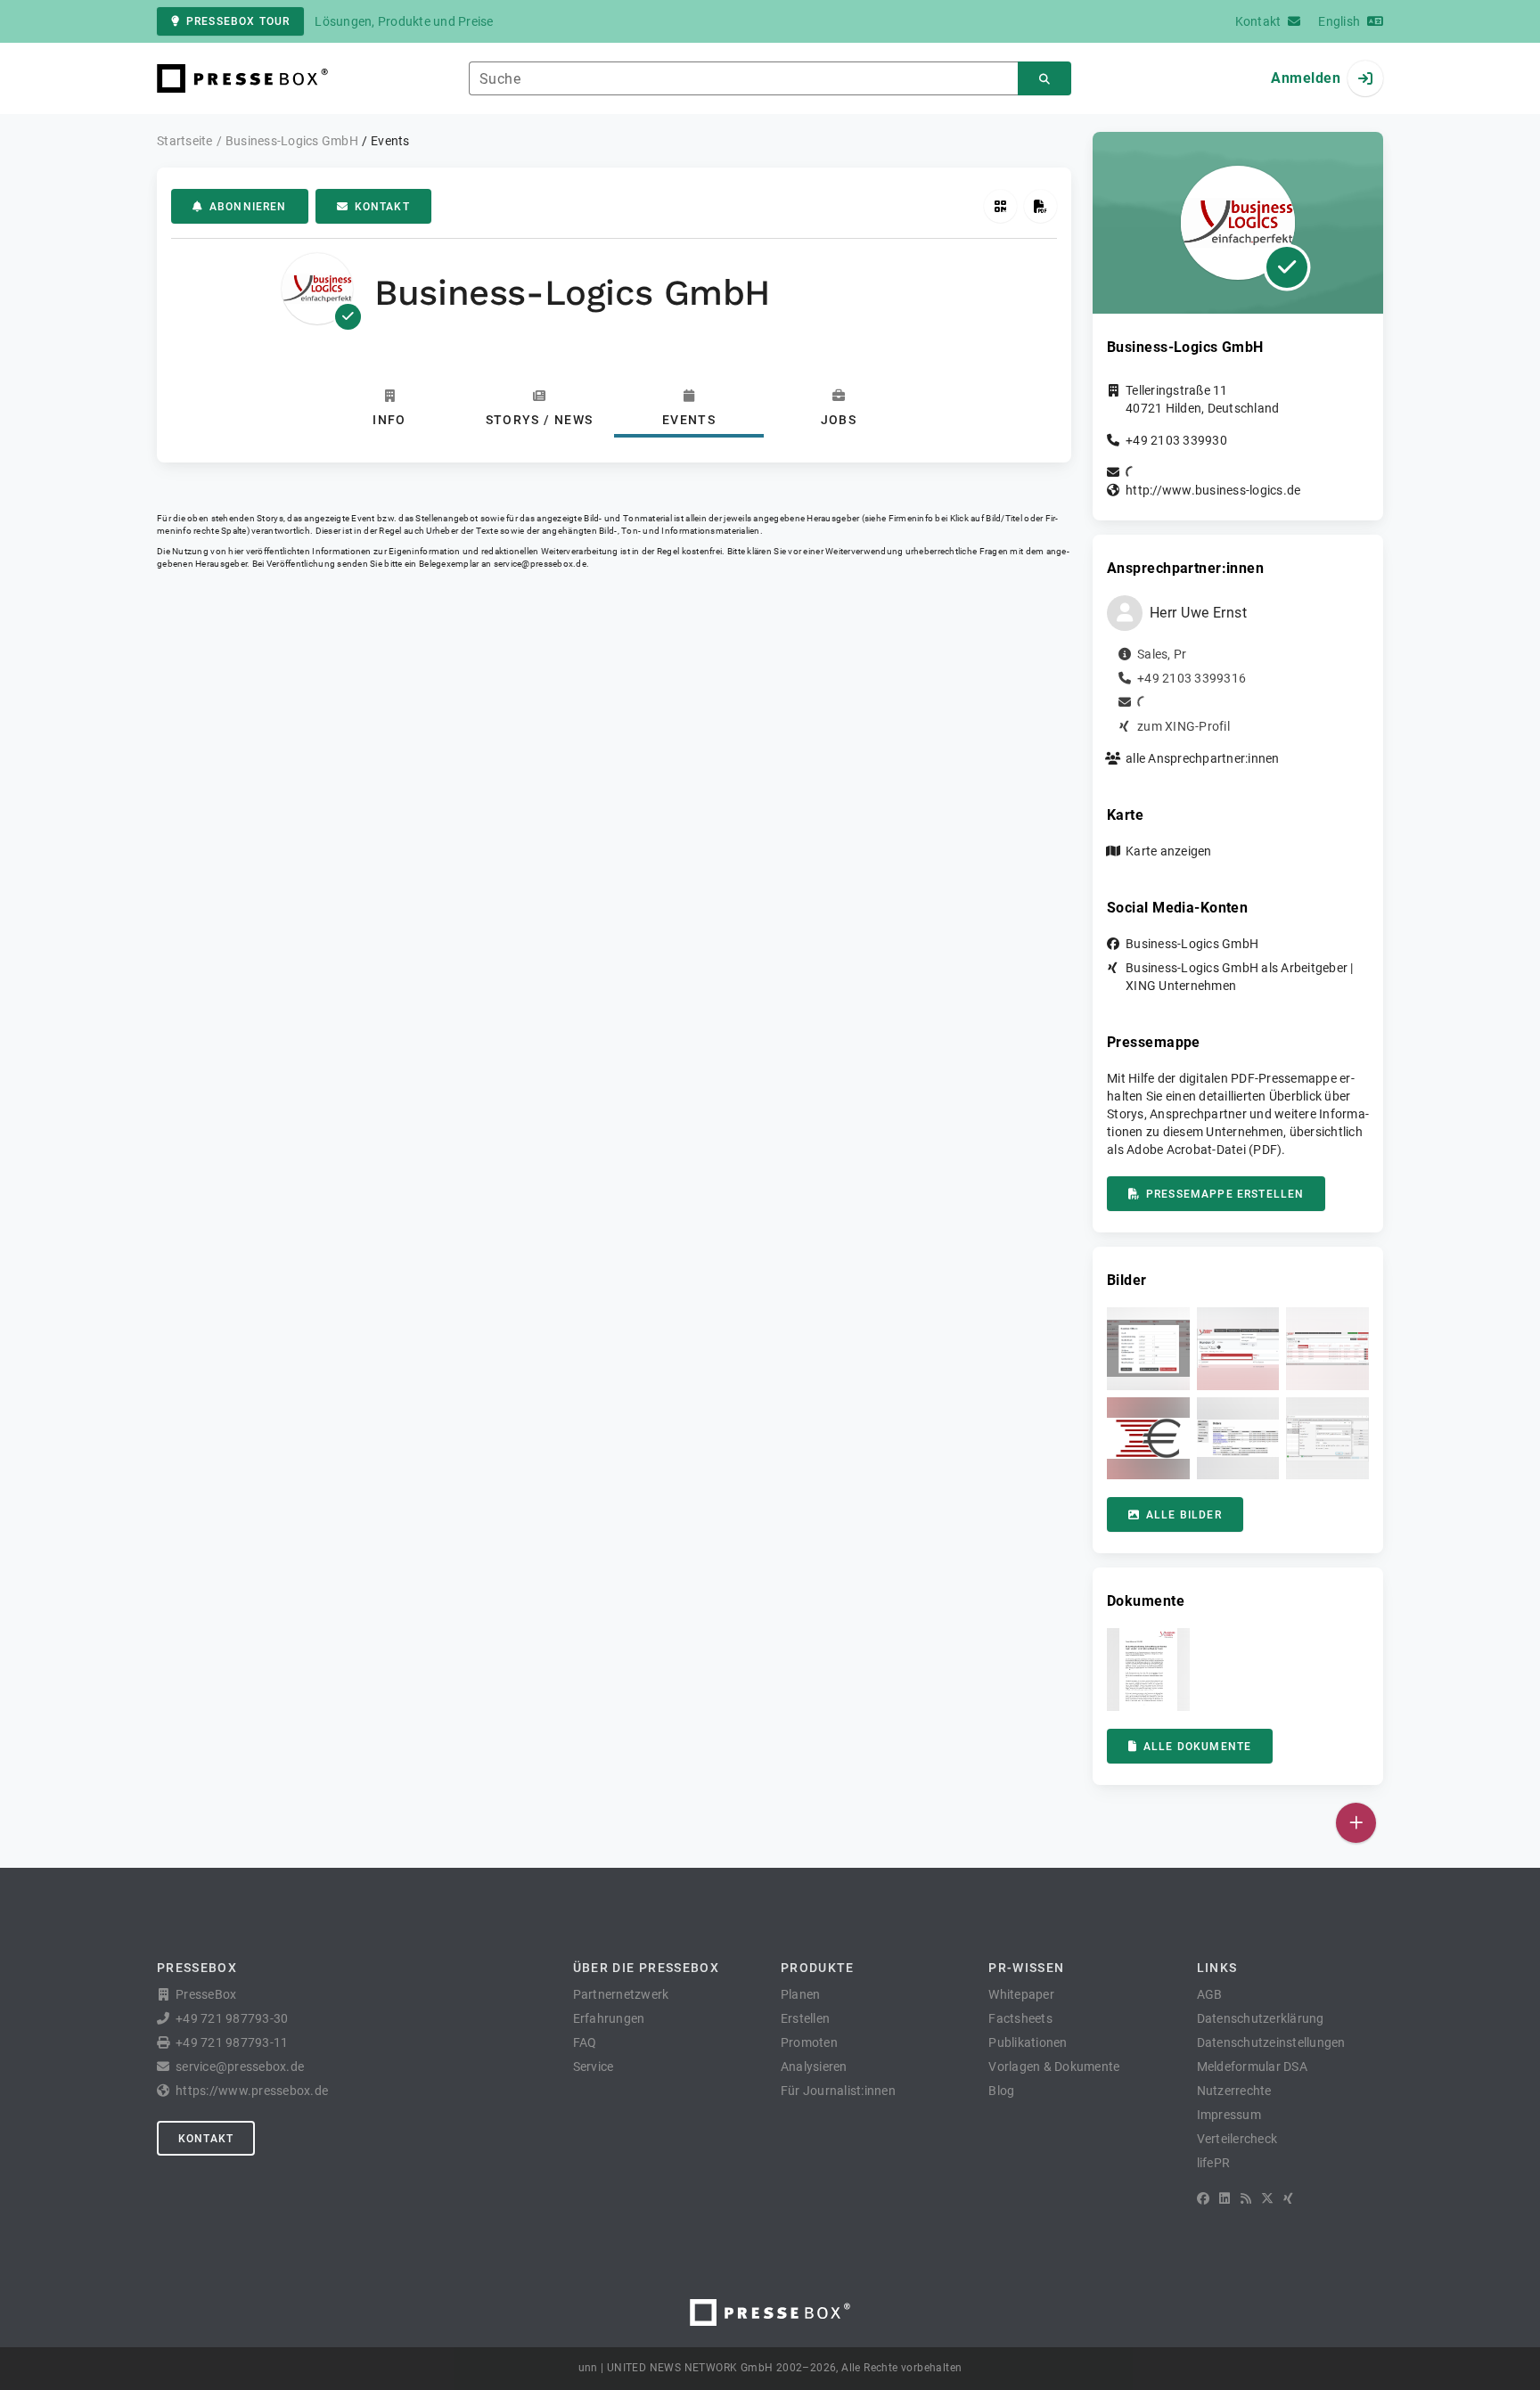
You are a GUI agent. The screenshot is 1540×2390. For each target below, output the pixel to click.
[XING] (1288, 2198)
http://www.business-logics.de (1213, 490)
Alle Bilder (1184, 1515)
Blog (1001, 2091)
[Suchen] (1044, 79)
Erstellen (805, 2018)
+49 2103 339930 (1176, 440)
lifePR (1214, 2163)
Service (594, 2067)
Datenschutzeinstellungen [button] (1271, 2042)
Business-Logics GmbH (1192, 944)
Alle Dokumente (1197, 1747)
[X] (1267, 2198)
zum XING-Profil (1184, 726)
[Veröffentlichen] (1356, 1823)
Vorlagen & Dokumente (1054, 2067)
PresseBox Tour (238, 21)
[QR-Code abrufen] (1000, 206)
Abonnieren (248, 207)
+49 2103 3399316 (1192, 678)
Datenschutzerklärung (1261, 2018)
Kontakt (382, 207)
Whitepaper (1021, 1994)
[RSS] (1246, 2198)
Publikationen (1028, 2042)
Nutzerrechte (1234, 2091)
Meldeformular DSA (1252, 2067)
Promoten (809, 2042)
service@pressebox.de (540, 564)
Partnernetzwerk (621, 1994)
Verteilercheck (1237, 2139)
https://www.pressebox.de (252, 2091)
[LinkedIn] (1225, 2198)
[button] (1148, 1349)
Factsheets (1020, 2018)
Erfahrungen (609, 2018)
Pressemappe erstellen (1225, 1194)
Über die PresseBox (646, 1968)
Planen (801, 1994)
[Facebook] (1203, 2198)
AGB (1210, 1994)
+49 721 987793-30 (232, 2018)
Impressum (1229, 2115)
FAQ (585, 2042)
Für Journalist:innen (838, 2091)
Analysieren (814, 2067)
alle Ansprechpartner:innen (1203, 758)
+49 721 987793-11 (232, 2042)
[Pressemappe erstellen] (1040, 206)
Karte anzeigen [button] (1169, 851)
